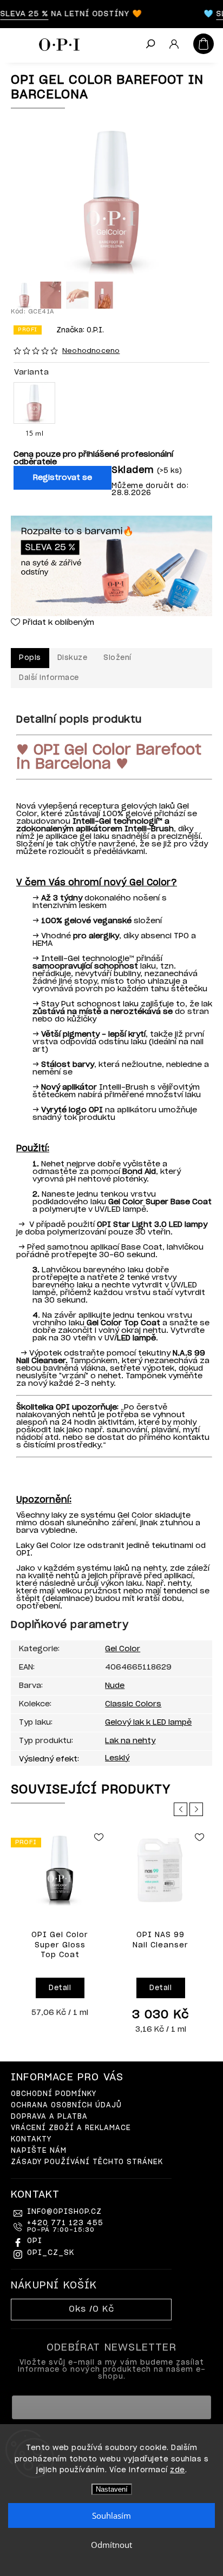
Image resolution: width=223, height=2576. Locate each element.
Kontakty (31, 2140)
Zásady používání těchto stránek (87, 2162)
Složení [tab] (117, 658)
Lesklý (117, 1758)
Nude (115, 1686)
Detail (60, 1988)
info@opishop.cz (64, 2212)
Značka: (80, 331)
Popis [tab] (30, 658)
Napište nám (39, 2151)
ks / (91, 2309)
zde (178, 2470)
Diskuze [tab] (73, 658)
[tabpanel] (60, 1926)
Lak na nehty (130, 1741)
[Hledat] (150, 45)
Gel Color (123, 1649)
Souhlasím (111, 2515)
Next (198, 1809)
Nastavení (112, 2489)
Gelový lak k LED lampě (148, 1723)
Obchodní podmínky (54, 2094)
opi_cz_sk (51, 2253)
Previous (182, 1809)
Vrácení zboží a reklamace (71, 2128)
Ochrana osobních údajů (66, 2105)
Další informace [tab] (49, 678)
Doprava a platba (49, 2117)
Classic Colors (133, 1704)
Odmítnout (111, 2545)
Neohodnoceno (91, 351)
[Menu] (16, 43)
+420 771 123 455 (65, 2226)
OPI (35, 2241)
